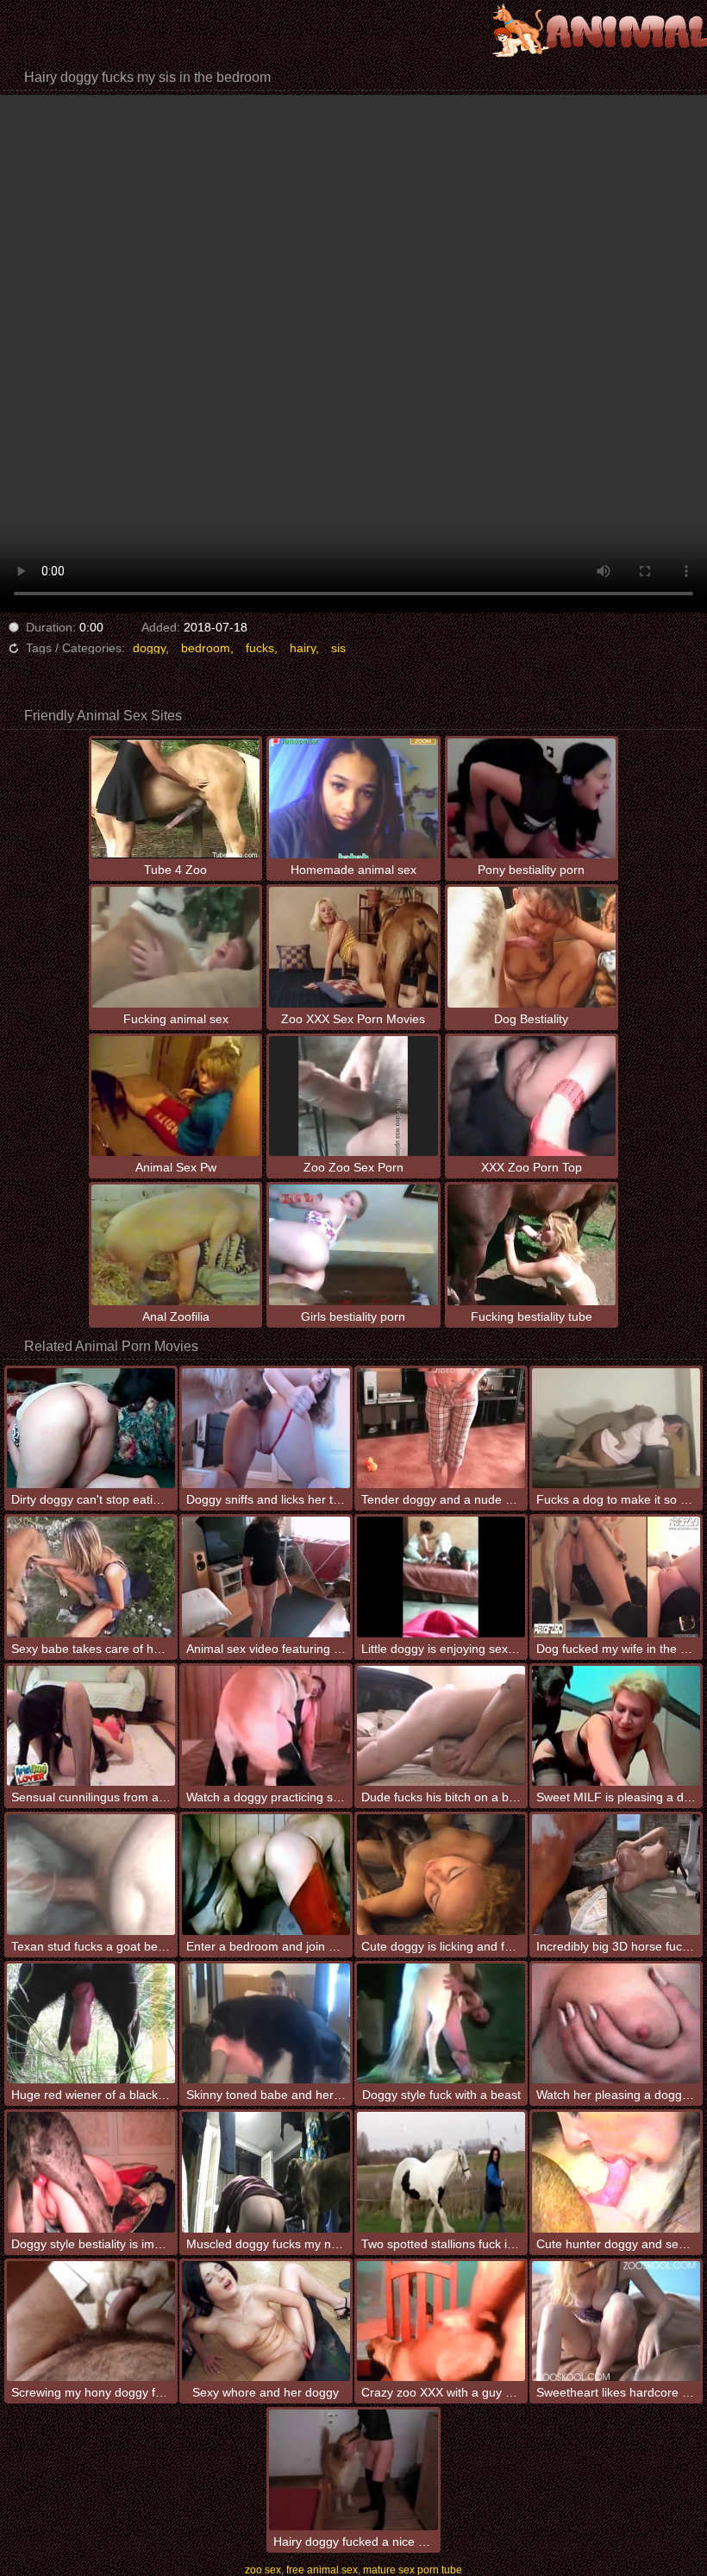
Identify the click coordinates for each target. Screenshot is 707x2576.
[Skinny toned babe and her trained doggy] (266, 2023)
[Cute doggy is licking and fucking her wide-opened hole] (441, 1874)
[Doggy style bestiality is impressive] (91, 2172)
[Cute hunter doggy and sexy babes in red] (616, 2172)
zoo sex (263, 2570)
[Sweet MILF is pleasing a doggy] (616, 1726)
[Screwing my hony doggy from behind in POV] (91, 2321)
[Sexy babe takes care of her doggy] (91, 1577)
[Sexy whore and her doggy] (266, 2321)
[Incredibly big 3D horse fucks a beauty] (616, 1874)
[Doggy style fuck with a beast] (441, 2023)
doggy (149, 648)
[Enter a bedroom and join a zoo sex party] (266, 1874)
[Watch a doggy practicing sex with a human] (266, 1726)
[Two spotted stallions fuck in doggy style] (441, 2172)
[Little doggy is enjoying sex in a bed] (441, 1577)
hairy (303, 648)
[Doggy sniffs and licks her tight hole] (266, 1428)
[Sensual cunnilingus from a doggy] (91, 1726)
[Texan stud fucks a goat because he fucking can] (91, 1874)
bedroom (206, 648)
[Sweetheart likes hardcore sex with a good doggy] (616, 2321)
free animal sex (322, 2570)
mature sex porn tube (413, 2570)
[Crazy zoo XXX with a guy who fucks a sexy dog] (441, 2321)
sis (338, 648)
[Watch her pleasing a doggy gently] (616, 2023)
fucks (260, 648)
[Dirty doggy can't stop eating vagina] (91, 1428)
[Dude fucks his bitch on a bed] (441, 1726)
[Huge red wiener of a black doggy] (91, 2023)
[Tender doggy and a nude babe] (441, 1428)
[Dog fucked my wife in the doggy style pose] (616, 1577)
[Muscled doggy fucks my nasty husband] (266, 2172)
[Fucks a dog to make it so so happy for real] (616, 1428)
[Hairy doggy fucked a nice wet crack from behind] (353, 2469)
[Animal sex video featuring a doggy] (266, 1577)
